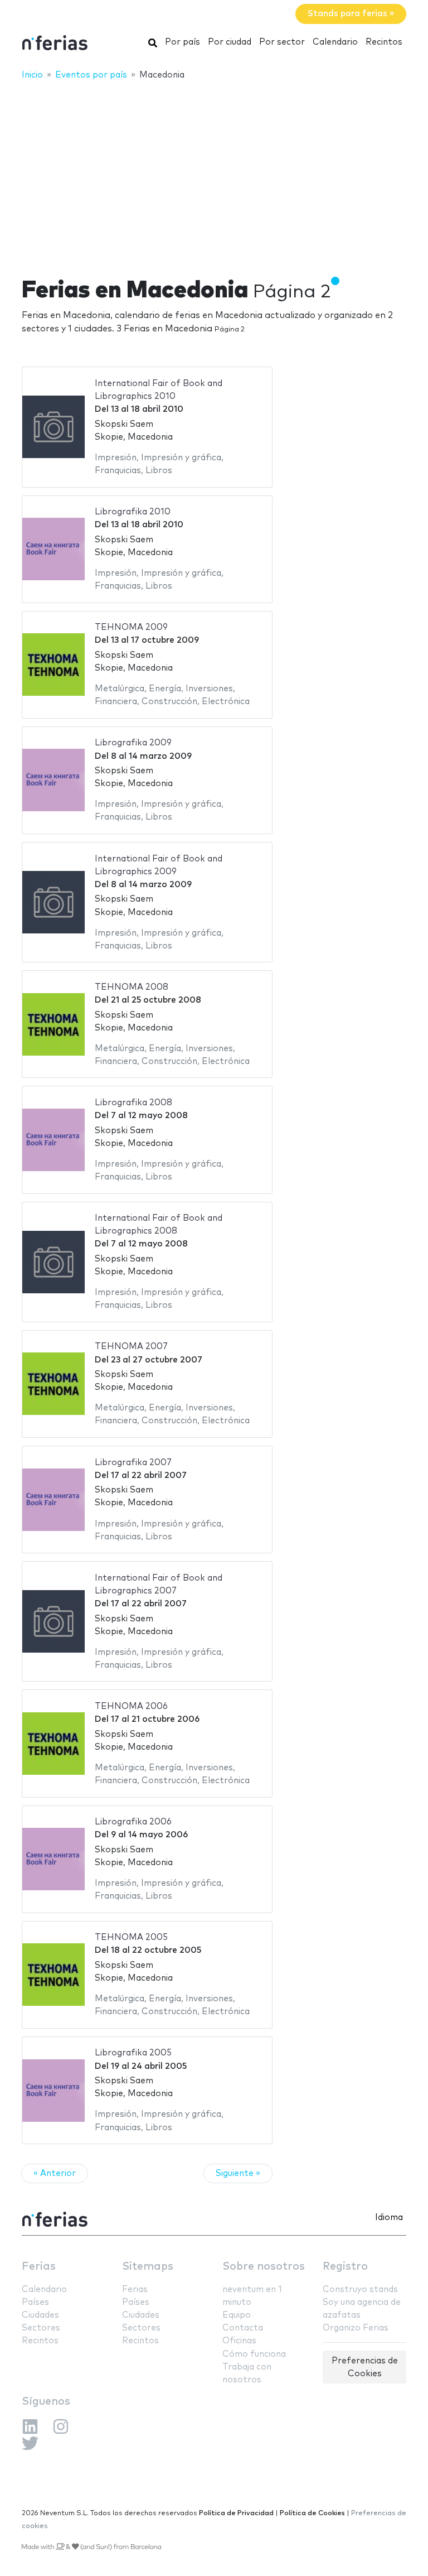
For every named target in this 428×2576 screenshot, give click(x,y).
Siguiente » (238, 2173)
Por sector (282, 42)
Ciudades (40, 2315)
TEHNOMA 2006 (131, 1706)
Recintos (384, 42)
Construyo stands (360, 2289)
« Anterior (55, 2173)
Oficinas (239, 2341)
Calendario (335, 42)
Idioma (389, 2218)
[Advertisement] (214, 171)
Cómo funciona (254, 2354)
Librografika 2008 (133, 1103)
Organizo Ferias (356, 2328)
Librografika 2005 (133, 2053)
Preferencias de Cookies (365, 2367)
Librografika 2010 (133, 512)
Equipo (237, 2315)
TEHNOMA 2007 (131, 1347)
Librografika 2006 (133, 1822)
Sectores (41, 2328)
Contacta (243, 2328)
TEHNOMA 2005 (131, 1937)
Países (35, 2302)
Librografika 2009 (133, 743)
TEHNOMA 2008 (132, 987)
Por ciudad (230, 42)
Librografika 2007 (133, 1463)
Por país (183, 42)
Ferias (39, 2267)
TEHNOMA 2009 (131, 627)
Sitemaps (148, 2267)
